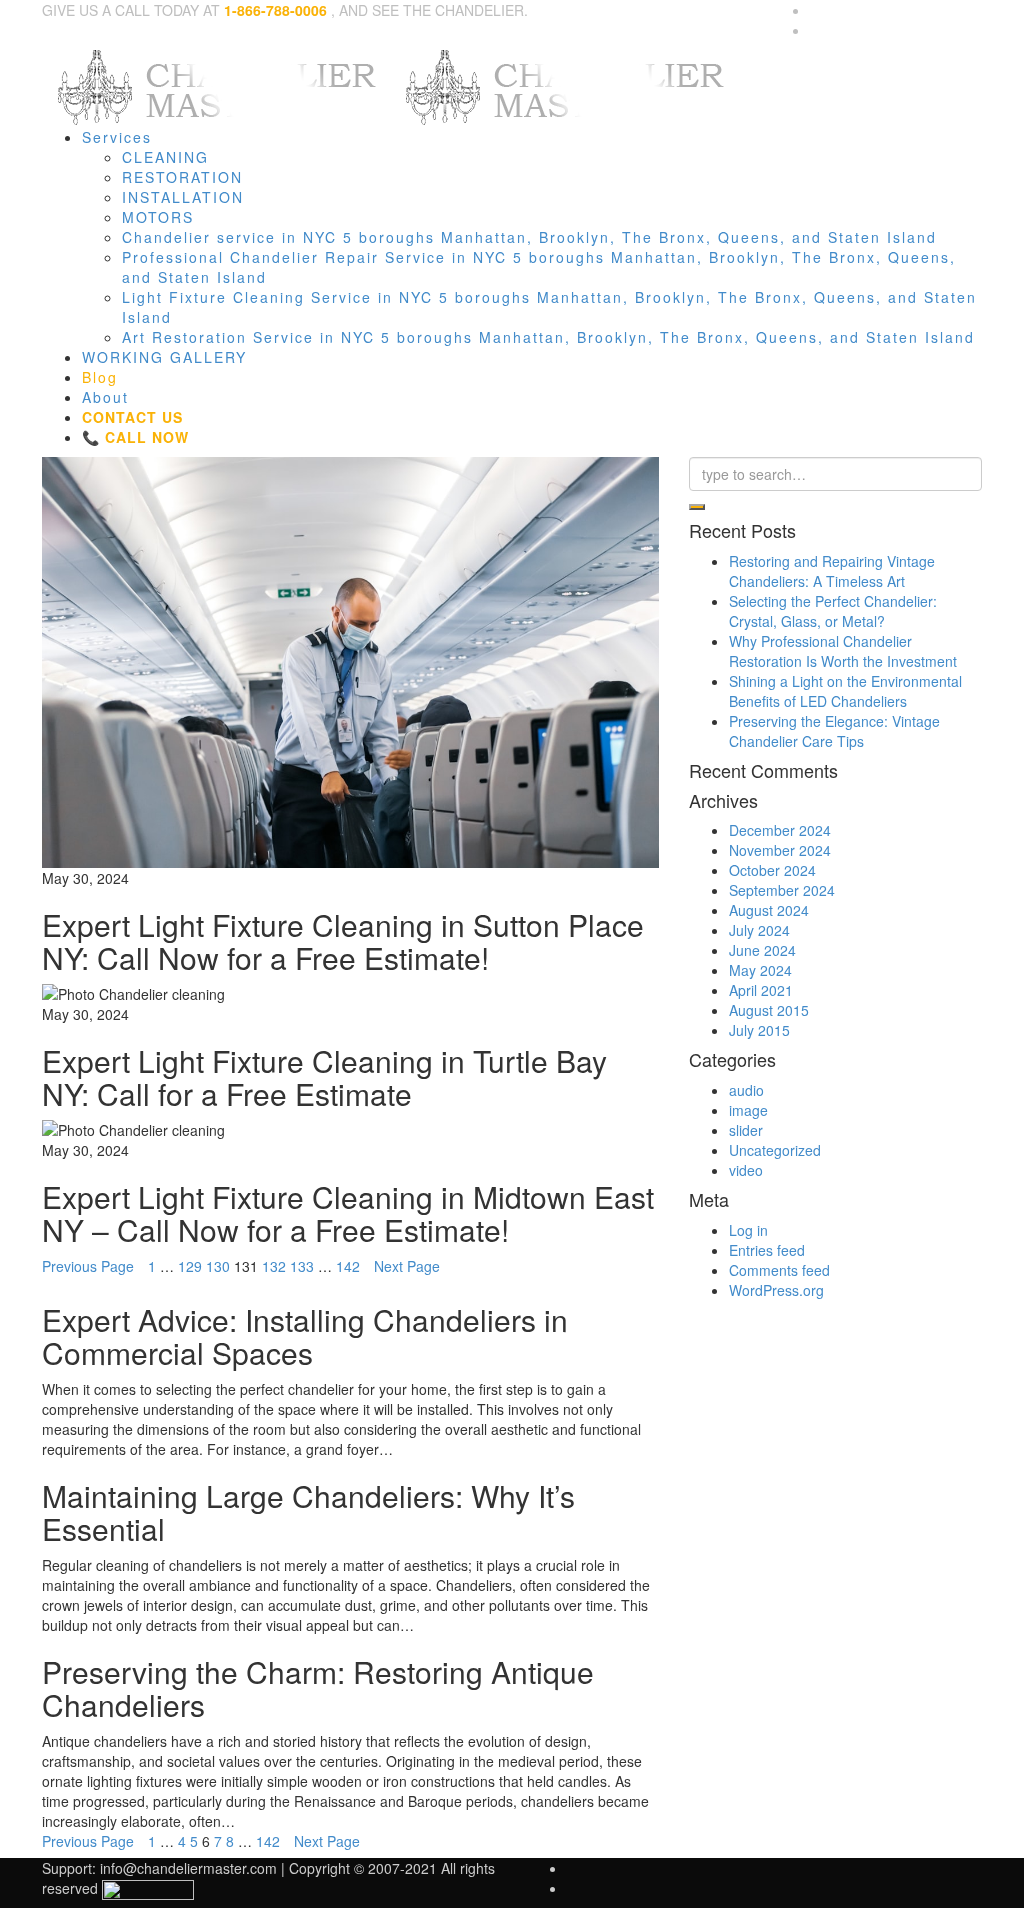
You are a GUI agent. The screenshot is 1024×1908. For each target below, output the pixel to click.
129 (190, 1266)
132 (274, 1266)
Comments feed (779, 1270)
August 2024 (769, 910)
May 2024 (760, 970)
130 (218, 1266)
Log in (748, 1230)
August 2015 (769, 1010)
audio (746, 1090)
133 (302, 1266)
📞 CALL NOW (135, 437)
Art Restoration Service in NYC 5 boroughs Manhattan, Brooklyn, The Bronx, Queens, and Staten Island (548, 337)
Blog (100, 377)
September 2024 (782, 890)
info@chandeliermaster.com (188, 1868)
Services (117, 137)
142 (348, 1266)
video (746, 1170)
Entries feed (767, 1250)
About (105, 397)
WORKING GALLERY (164, 357)
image (748, 1110)
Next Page (407, 1266)
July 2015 (759, 1030)
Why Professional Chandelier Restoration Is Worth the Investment (843, 651)
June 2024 (762, 950)
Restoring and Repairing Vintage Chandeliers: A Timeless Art (832, 571)
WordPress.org (776, 1290)
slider (746, 1130)
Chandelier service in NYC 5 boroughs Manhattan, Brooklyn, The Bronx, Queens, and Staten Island (529, 237)
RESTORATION (182, 177)
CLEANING (165, 157)
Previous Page (88, 1266)
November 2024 (780, 850)
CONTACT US (132, 417)
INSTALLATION (183, 197)
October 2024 (772, 870)
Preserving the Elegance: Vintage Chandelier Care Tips (834, 731)
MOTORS (158, 217)
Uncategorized (775, 1150)
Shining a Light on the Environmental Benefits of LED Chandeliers (845, 691)
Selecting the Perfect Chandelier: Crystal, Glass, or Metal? (833, 611)
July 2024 (759, 930)
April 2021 (761, 990)
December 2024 (780, 830)
